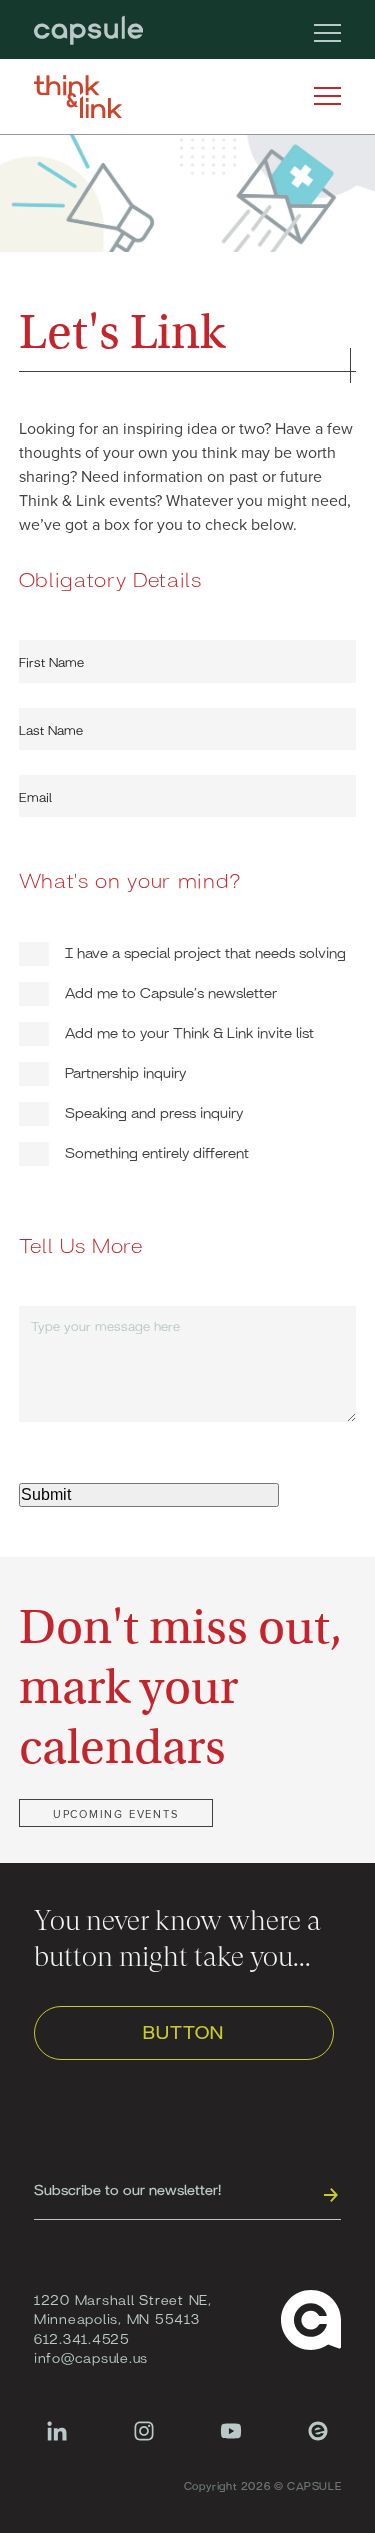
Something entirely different (157, 1151)
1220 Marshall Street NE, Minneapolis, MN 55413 (123, 2309)
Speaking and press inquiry (154, 1111)
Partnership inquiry (125, 1071)
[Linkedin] (57, 2441)
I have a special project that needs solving (205, 951)
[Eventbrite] (318, 2441)
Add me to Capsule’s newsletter (171, 991)
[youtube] (231, 2441)
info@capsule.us (91, 2357)
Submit (46, 1494)
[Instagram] (144, 2441)
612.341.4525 (82, 2338)
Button (183, 2031)
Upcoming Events (116, 1813)
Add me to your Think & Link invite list (189, 1031)
